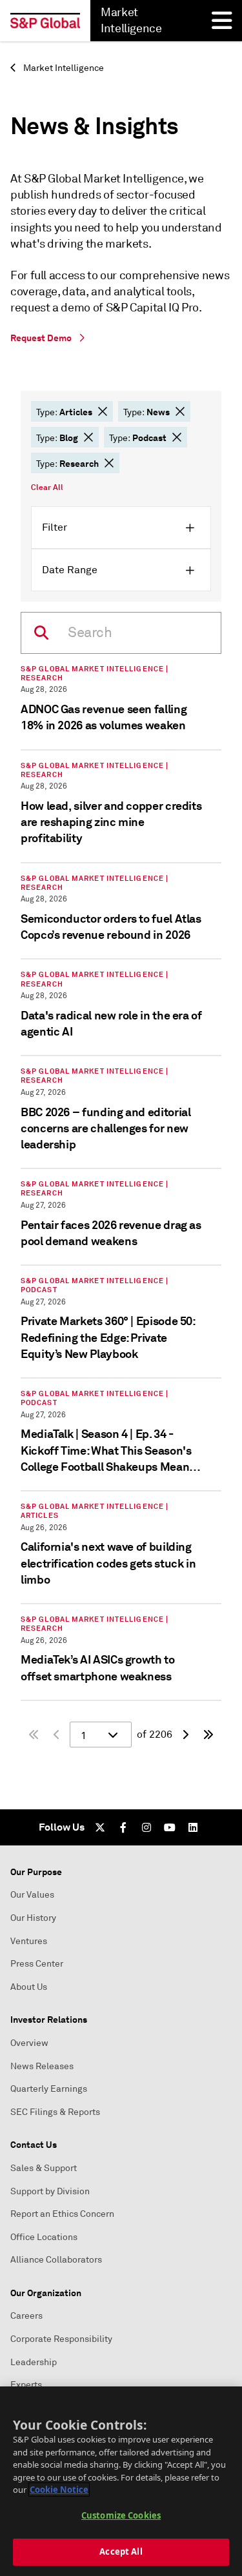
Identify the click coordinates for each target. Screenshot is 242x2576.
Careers (26, 2316)
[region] (121, 2481)
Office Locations (44, 2237)
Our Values (32, 1895)
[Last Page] (208, 1735)
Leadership (34, 2362)
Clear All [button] (47, 487)
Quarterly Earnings (49, 2089)
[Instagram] (146, 1827)
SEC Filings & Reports (55, 2112)
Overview (29, 2043)
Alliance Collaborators (56, 2260)
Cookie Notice (59, 2490)
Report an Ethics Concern (62, 2214)
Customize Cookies (121, 2515)
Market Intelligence (63, 68)
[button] (103, 411)
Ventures (29, 1941)
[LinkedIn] (193, 1827)
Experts (26, 2385)
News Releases (42, 2066)
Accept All (121, 2551)
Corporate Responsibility (61, 2339)
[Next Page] (185, 1735)
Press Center (37, 1964)
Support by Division (50, 2191)
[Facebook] (123, 1827)
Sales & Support (44, 2168)
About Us (29, 1987)
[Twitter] (100, 1827)
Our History (33, 1918)
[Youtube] (170, 1827)
